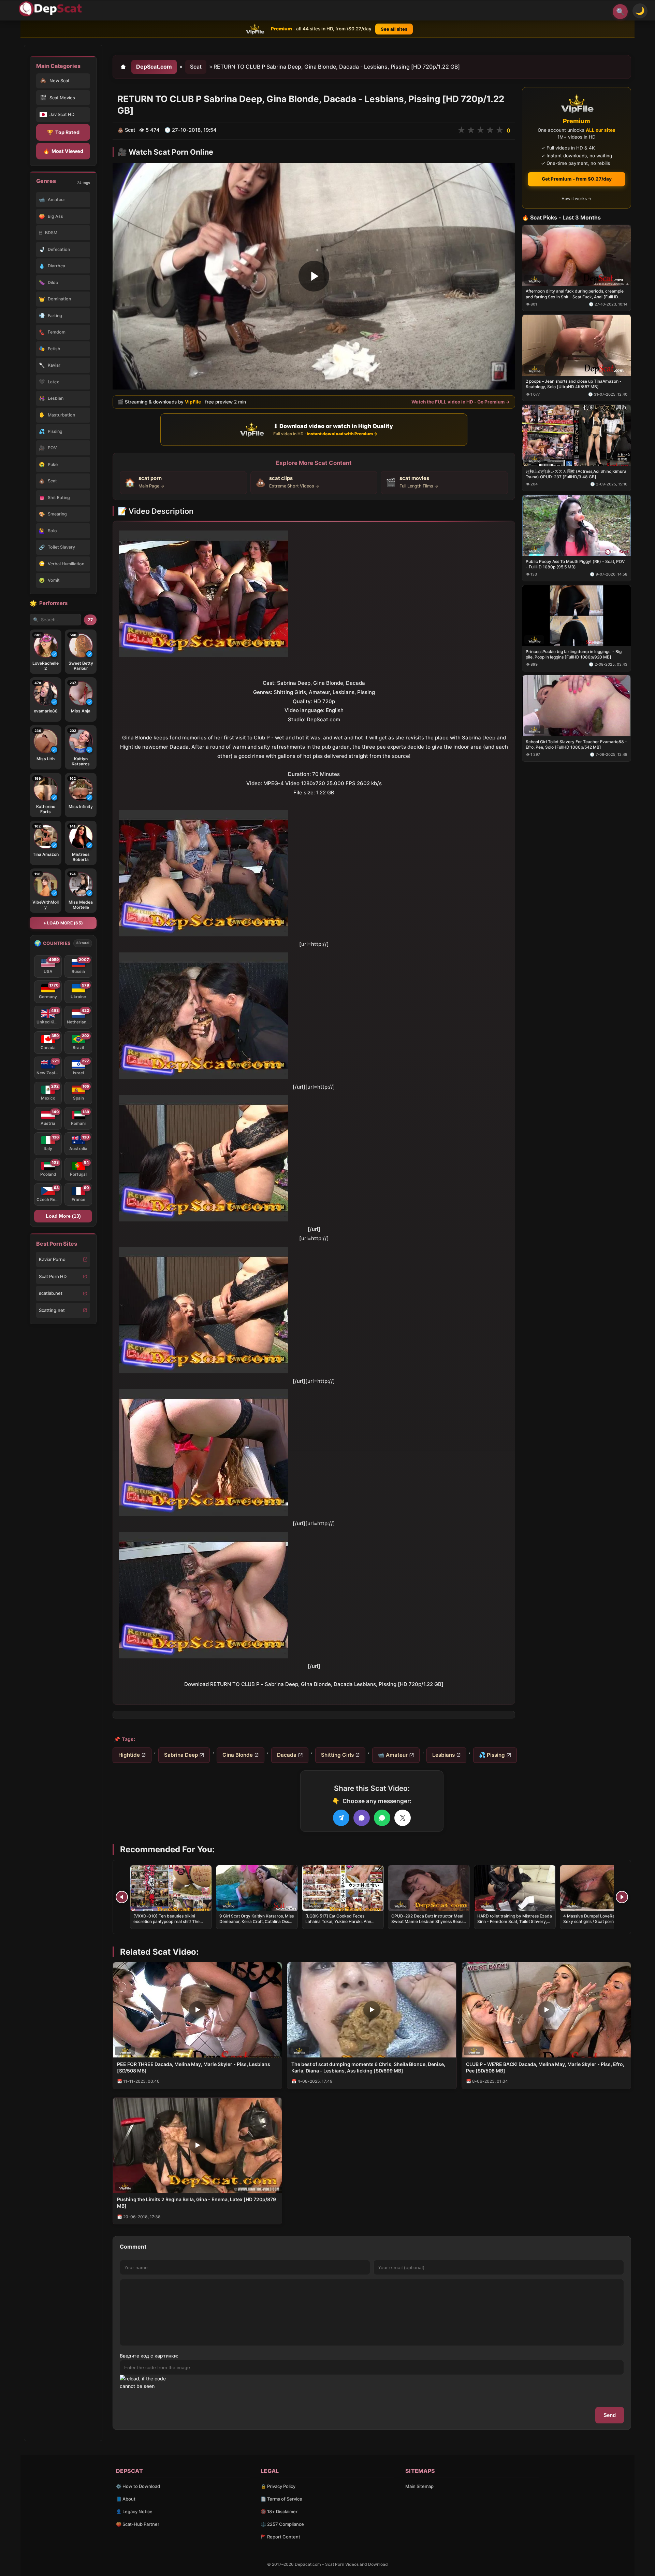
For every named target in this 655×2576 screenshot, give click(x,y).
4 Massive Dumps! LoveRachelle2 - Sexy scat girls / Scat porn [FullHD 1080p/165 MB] (598, 1921)
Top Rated (63, 132)
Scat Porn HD (53, 1276)
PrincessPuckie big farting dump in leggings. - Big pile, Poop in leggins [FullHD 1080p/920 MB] (574, 654)
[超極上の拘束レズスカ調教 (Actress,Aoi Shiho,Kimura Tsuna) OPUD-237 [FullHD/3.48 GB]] (577, 435)
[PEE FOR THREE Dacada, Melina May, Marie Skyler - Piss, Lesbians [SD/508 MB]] (197, 2010)
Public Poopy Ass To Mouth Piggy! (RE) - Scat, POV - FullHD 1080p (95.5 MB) (575, 564)
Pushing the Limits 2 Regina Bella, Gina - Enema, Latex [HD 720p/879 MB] (196, 2203)
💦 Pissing (492, 1755)
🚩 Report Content (280, 2537)
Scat (196, 67)
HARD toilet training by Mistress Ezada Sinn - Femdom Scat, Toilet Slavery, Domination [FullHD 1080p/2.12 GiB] (515, 1921)
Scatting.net (52, 1310)
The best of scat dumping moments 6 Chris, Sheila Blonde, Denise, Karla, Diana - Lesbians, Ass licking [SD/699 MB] (368, 2067)
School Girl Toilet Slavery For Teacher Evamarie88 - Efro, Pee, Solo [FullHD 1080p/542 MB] (576, 744)
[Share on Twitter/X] (403, 1818)
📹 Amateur (393, 1755)
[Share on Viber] (362, 1818)
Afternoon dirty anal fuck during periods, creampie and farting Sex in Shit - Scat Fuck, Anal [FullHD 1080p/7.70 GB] (575, 294)
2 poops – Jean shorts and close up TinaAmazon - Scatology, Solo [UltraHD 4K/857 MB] (574, 384)
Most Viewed (63, 151)
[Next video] (622, 1897)
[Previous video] (122, 1897)
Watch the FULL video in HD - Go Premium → (461, 402)
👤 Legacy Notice (134, 2511)
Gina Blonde (238, 1755)
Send (610, 2415)
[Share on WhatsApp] (382, 1818)
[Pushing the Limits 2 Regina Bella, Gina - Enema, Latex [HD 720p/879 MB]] (197, 2145)
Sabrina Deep (181, 1755)
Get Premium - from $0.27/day (577, 179)
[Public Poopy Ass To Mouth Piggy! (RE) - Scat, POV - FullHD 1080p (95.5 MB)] (577, 526)
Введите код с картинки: (149, 2356)
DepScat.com (154, 67)
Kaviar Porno (52, 1259)
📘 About (126, 2499)
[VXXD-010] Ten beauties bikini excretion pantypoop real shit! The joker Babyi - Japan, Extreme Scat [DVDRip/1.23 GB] (167, 1924)
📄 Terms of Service (281, 2499)
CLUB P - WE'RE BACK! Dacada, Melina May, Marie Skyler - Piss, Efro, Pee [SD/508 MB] (545, 2067)
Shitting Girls (337, 1755)
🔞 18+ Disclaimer (279, 2511)
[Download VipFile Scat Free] (52, 9)
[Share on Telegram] (341, 1818)
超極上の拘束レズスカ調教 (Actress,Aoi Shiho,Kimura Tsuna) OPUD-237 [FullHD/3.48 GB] (576, 474)
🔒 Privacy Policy (278, 2486)
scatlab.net (51, 1293)
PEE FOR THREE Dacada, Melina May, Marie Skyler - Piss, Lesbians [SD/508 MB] (194, 2067)
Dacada (287, 1755)
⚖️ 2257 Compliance (282, 2524)
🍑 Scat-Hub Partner (138, 2524)
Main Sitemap (419, 2486)
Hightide (129, 1755)
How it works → (577, 199)
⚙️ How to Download (138, 2486)
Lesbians (443, 1755)
